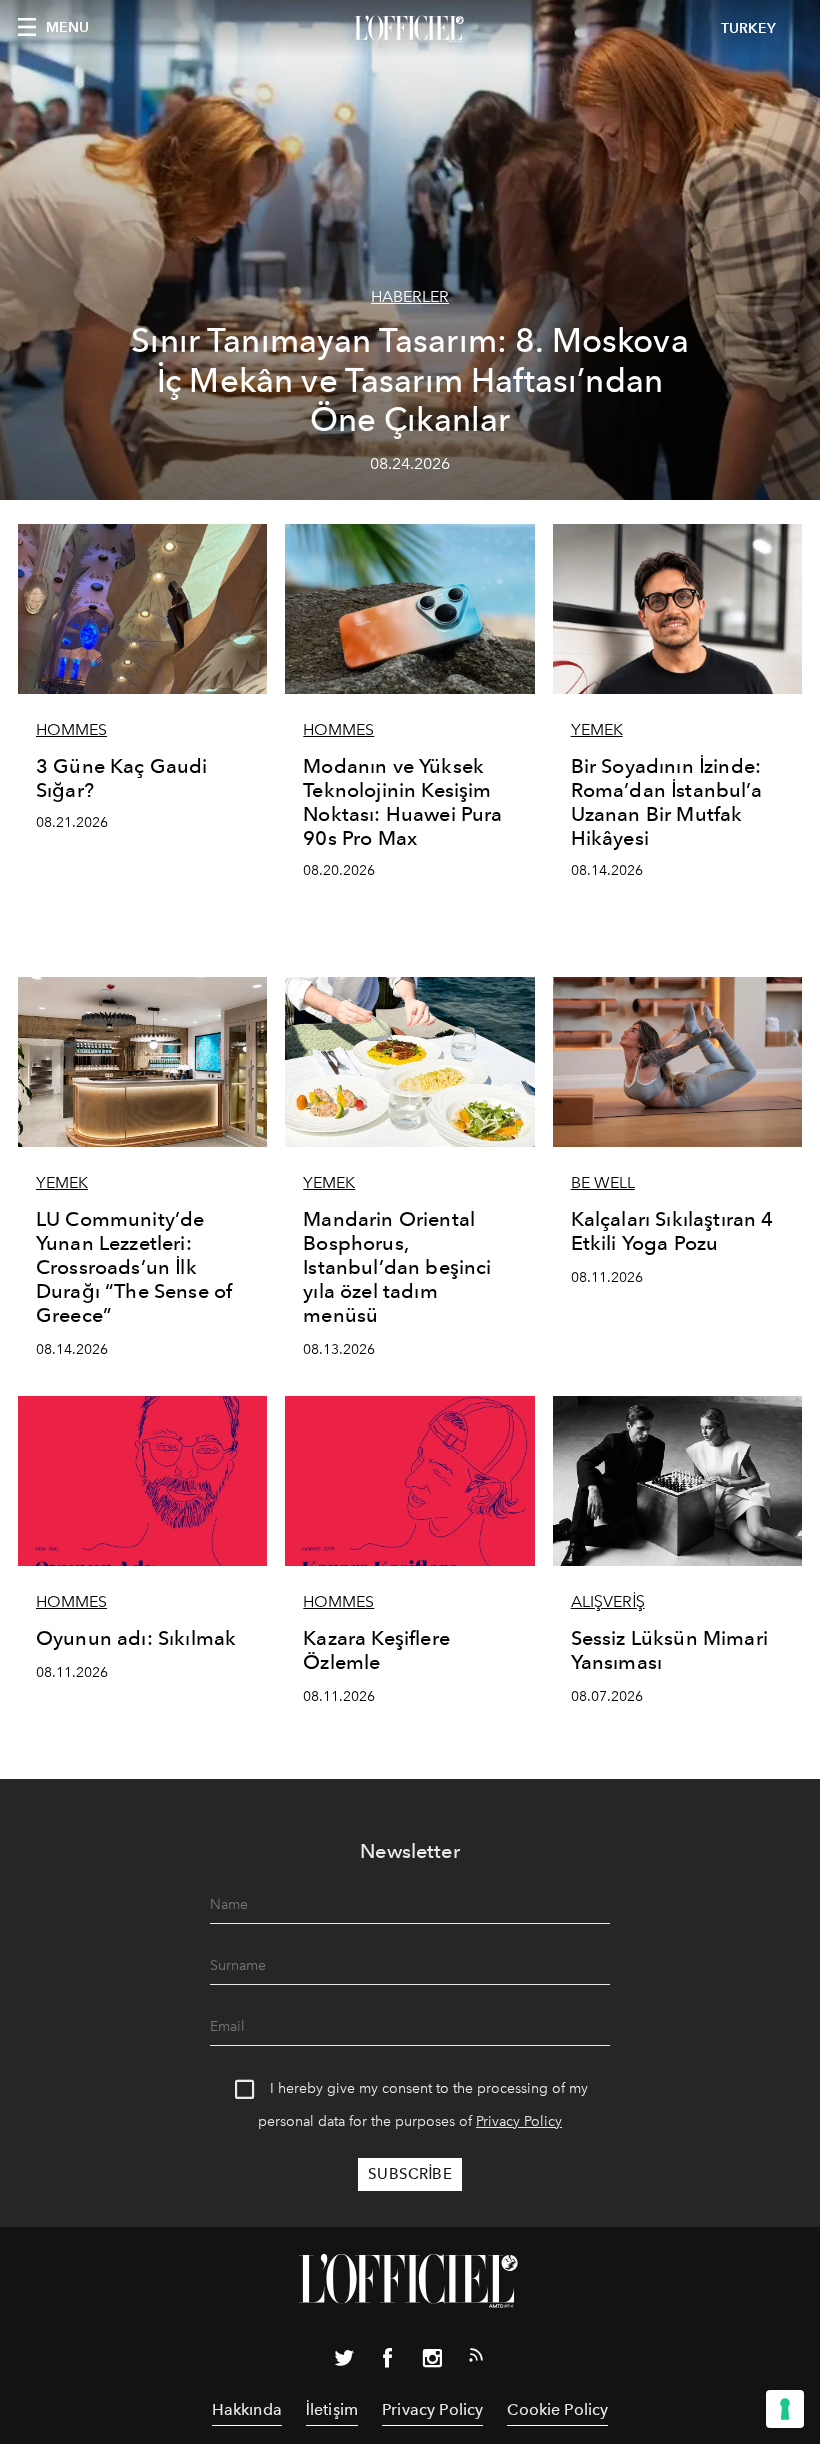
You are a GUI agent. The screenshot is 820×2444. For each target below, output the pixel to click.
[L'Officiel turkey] (410, 29)
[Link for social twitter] (344, 2362)
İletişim (332, 2409)
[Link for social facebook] (388, 2362)
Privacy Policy (519, 2121)
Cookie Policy (557, 2409)
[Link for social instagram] (432, 2362)
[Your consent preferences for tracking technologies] (785, 2409)
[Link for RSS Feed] (476, 2359)
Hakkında (247, 2409)
